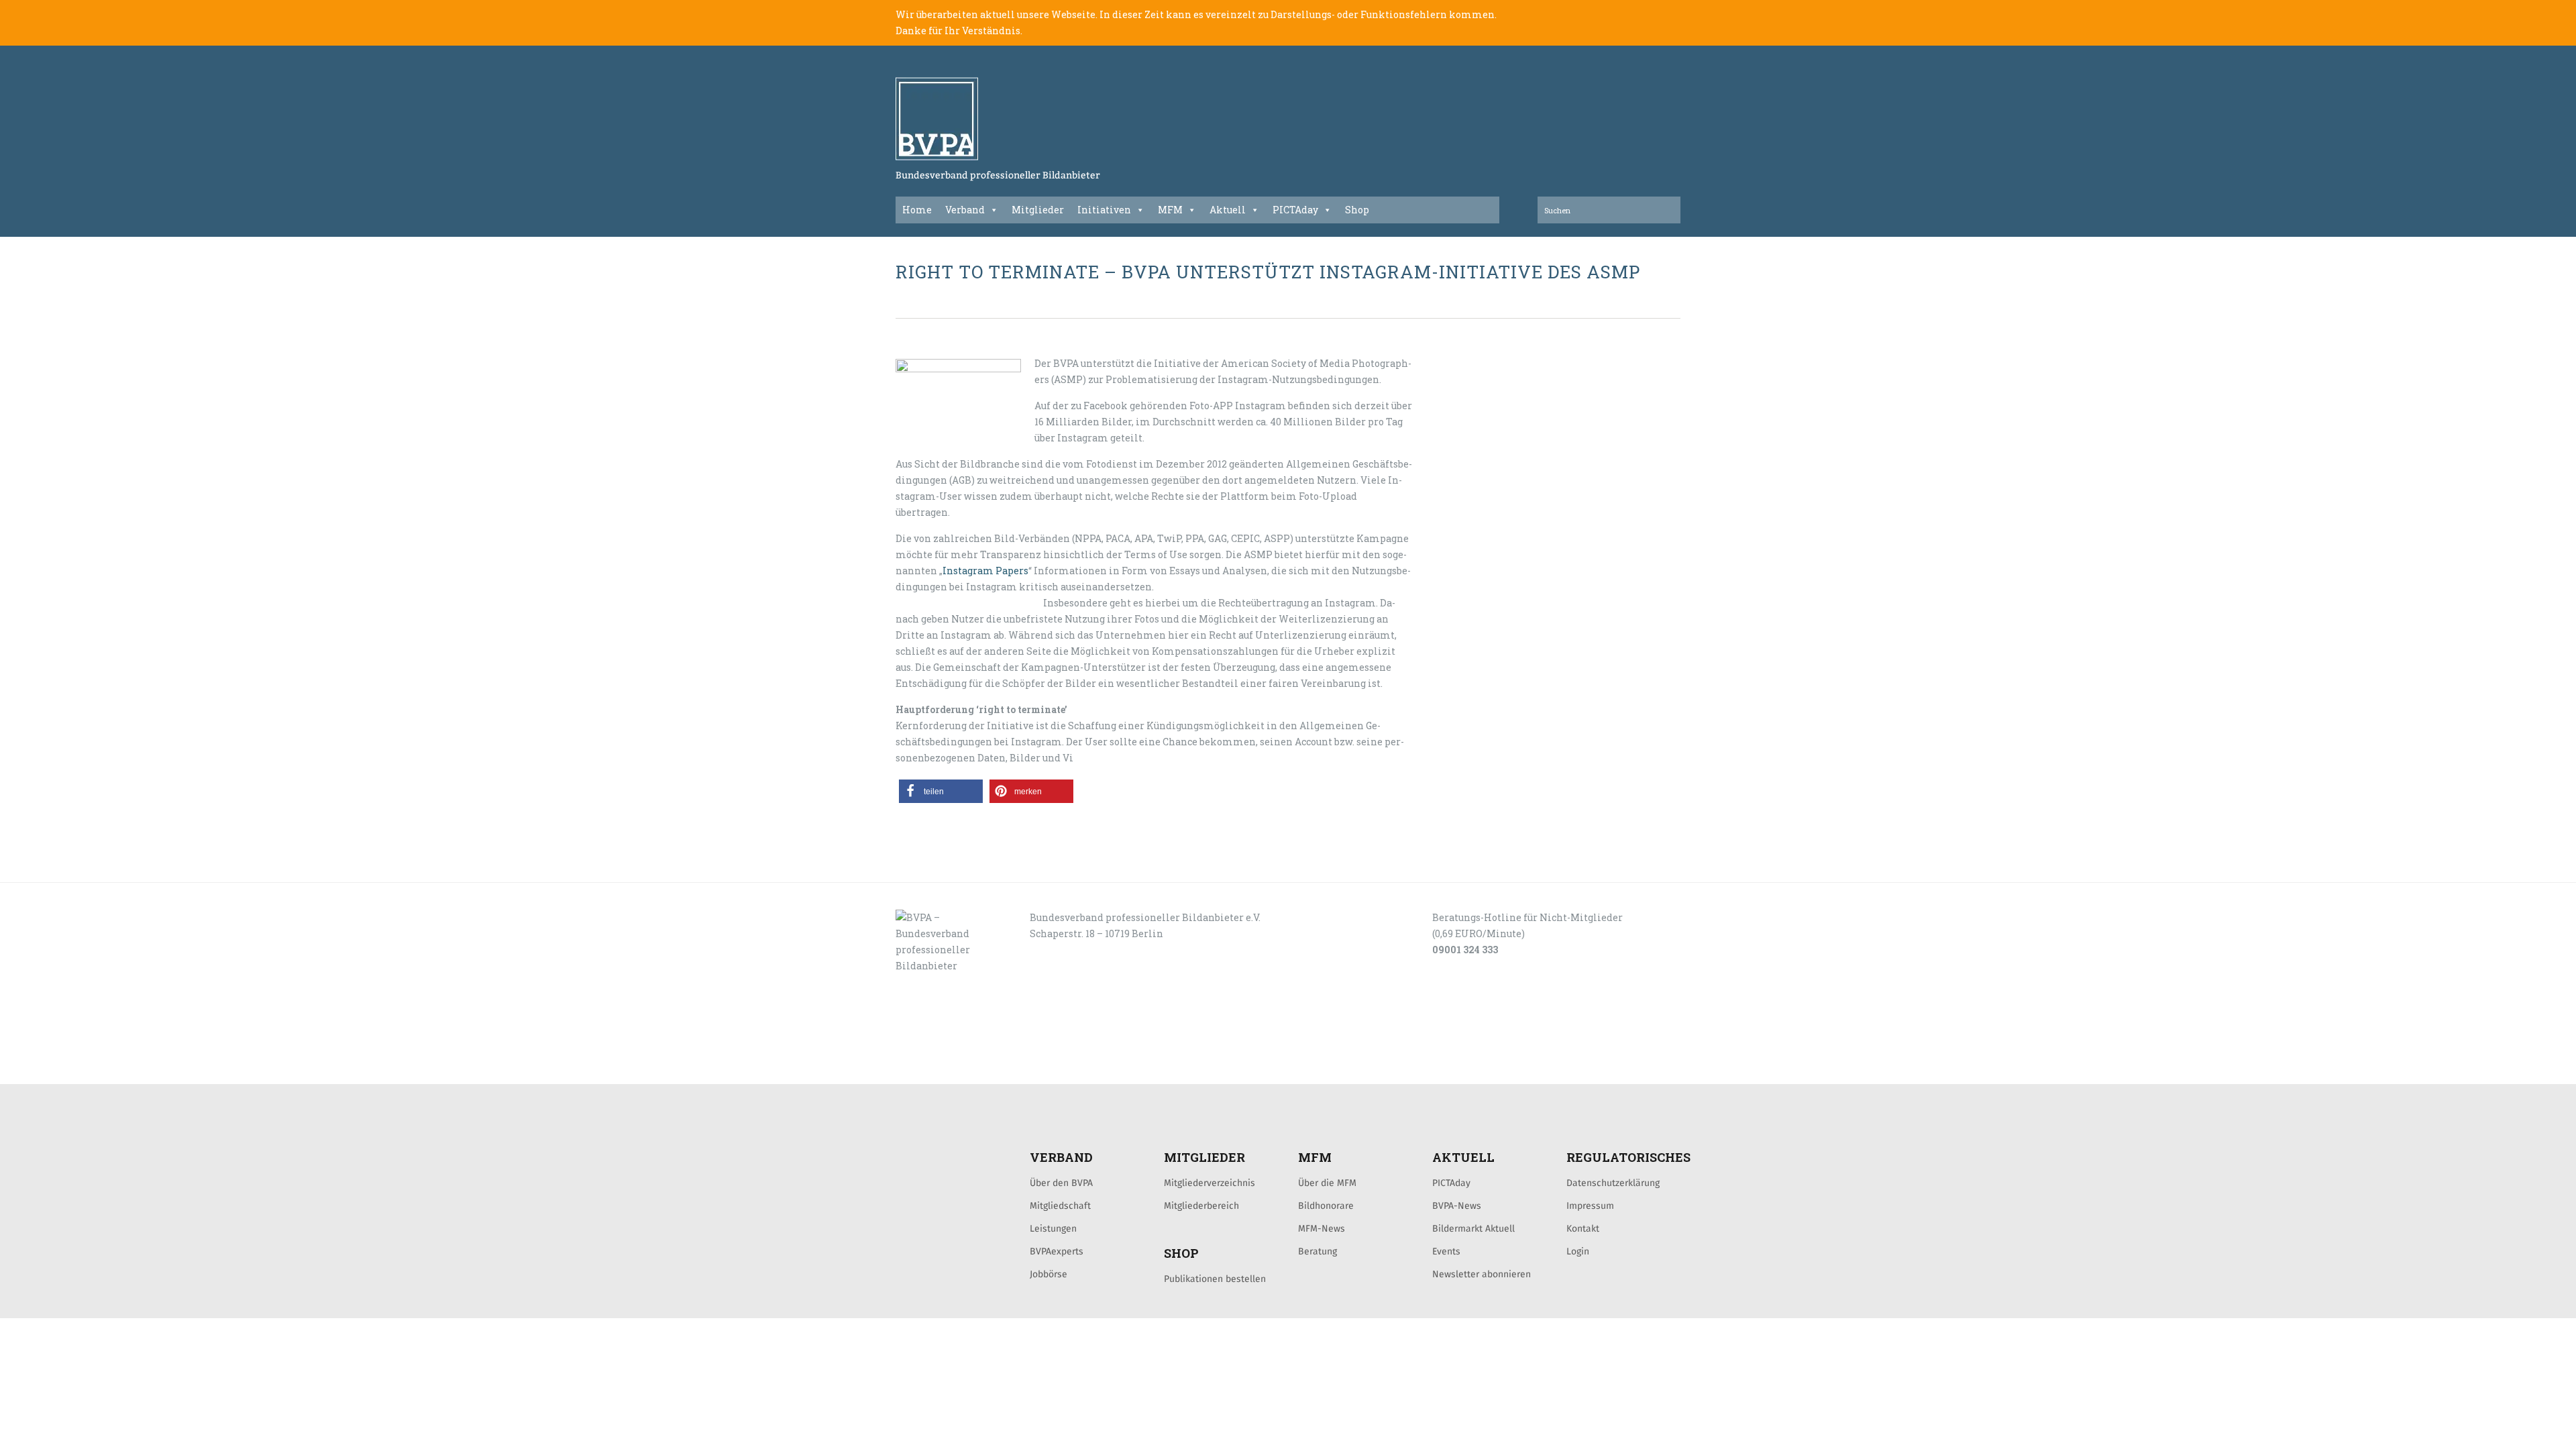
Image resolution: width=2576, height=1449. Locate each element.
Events (1446, 1251)
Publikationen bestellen (1215, 1279)
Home (917, 210)
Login (1578, 1251)
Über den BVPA (1061, 1183)
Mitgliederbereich (1201, 1205)
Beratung (1318, 1251)
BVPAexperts (1057, 1251)
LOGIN (947, 1069)
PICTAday (1295, 210)
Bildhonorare (1326, 1205)
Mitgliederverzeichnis (1210, 1183)
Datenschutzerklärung (1613, 1183)
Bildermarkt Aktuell (1473, 1228)
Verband (965, 210)
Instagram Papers (985, 571)
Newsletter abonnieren (1482, 1274)
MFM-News (1322, 1228)
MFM (1170, 210)
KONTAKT (991, 1069)
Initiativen (1104, 210)
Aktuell (1228, 210)
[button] (941, 791)
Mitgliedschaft (1060, 1205)
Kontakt (1583, 1228)
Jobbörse (1049, 1274)
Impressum (1590, 1205)
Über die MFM (1327, 1183)
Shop (1357, 210)
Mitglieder (1038, 210)
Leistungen (1053, 1228)
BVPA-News (1457, 1205)
